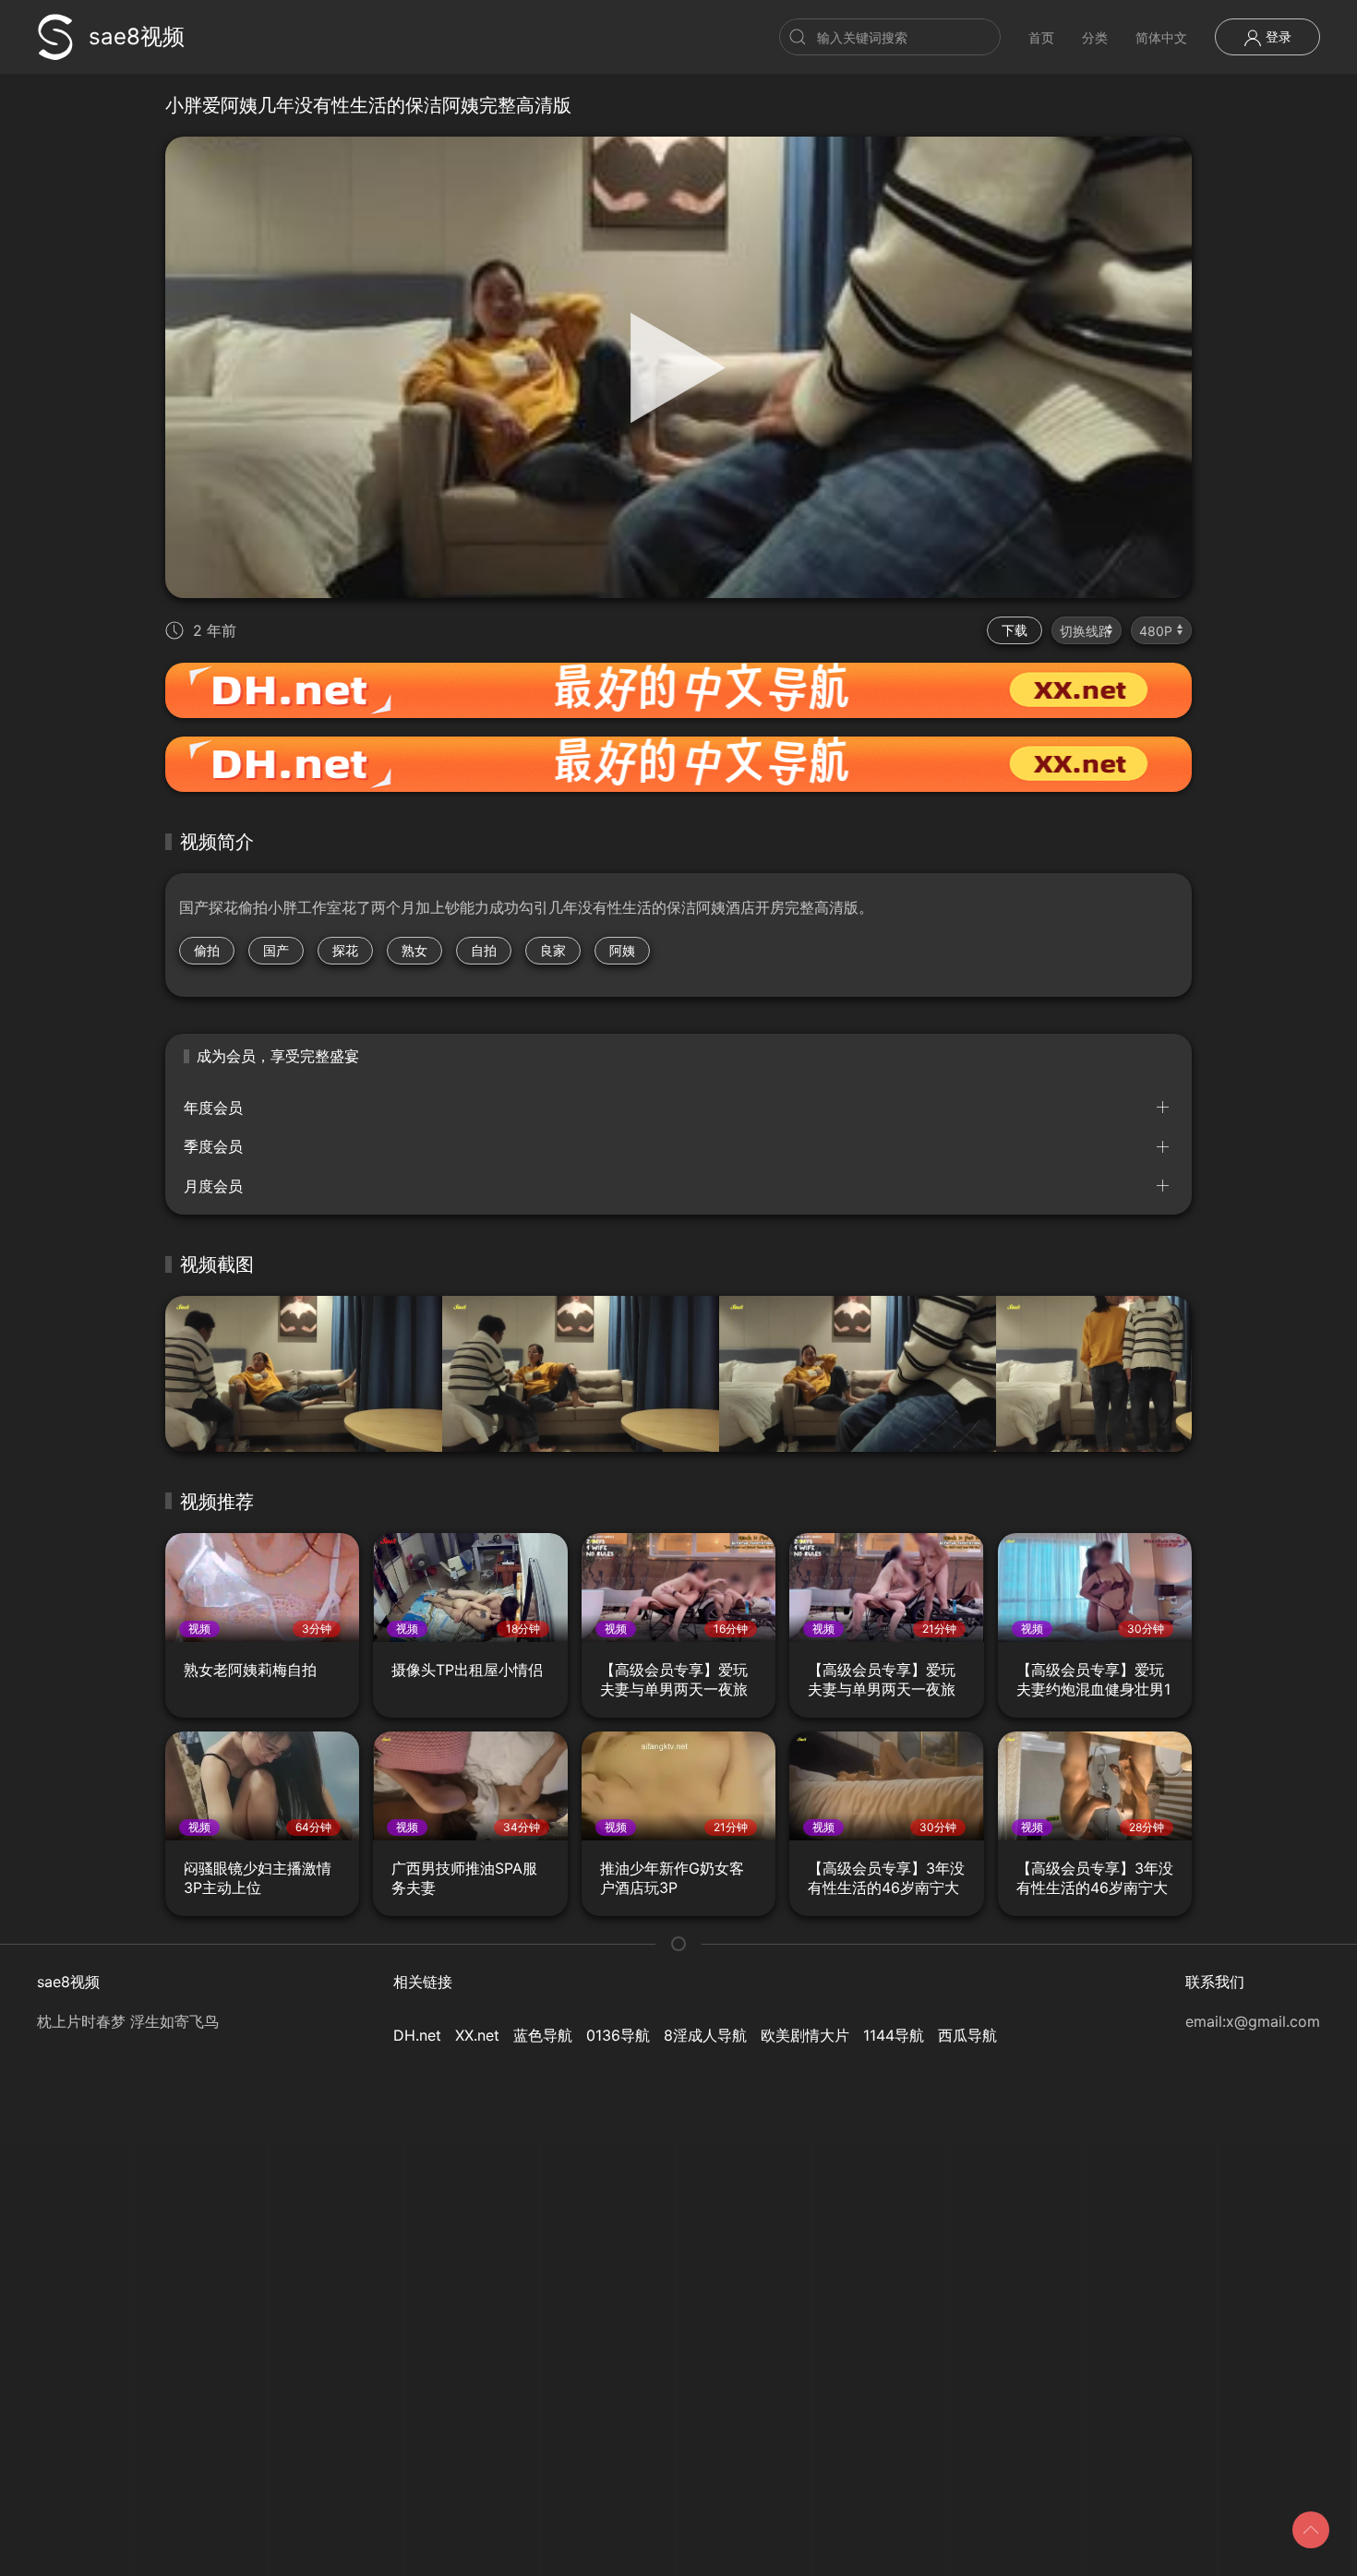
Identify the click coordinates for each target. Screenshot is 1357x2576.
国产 (276, 950)
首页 (1041, 37)
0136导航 (618, 2035)
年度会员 (213, 1108)
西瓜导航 (967, 2035)
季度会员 (213, 1146)
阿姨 (622, 950)
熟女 (414, 950)
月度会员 (213, 1186)
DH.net (417, 2035)
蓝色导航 (543, 2035)
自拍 (484, 950)
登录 (1277, 36)
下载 (1015, 630)
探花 (345, 950)
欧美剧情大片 (805, 2035)
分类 (1095, 37)
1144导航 (894, 2035)
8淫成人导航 (705, 2035)
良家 (553, 950)
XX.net (477, 2035)
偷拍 (207, 950)
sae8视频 (137, 36)
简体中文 (1161, 37)
